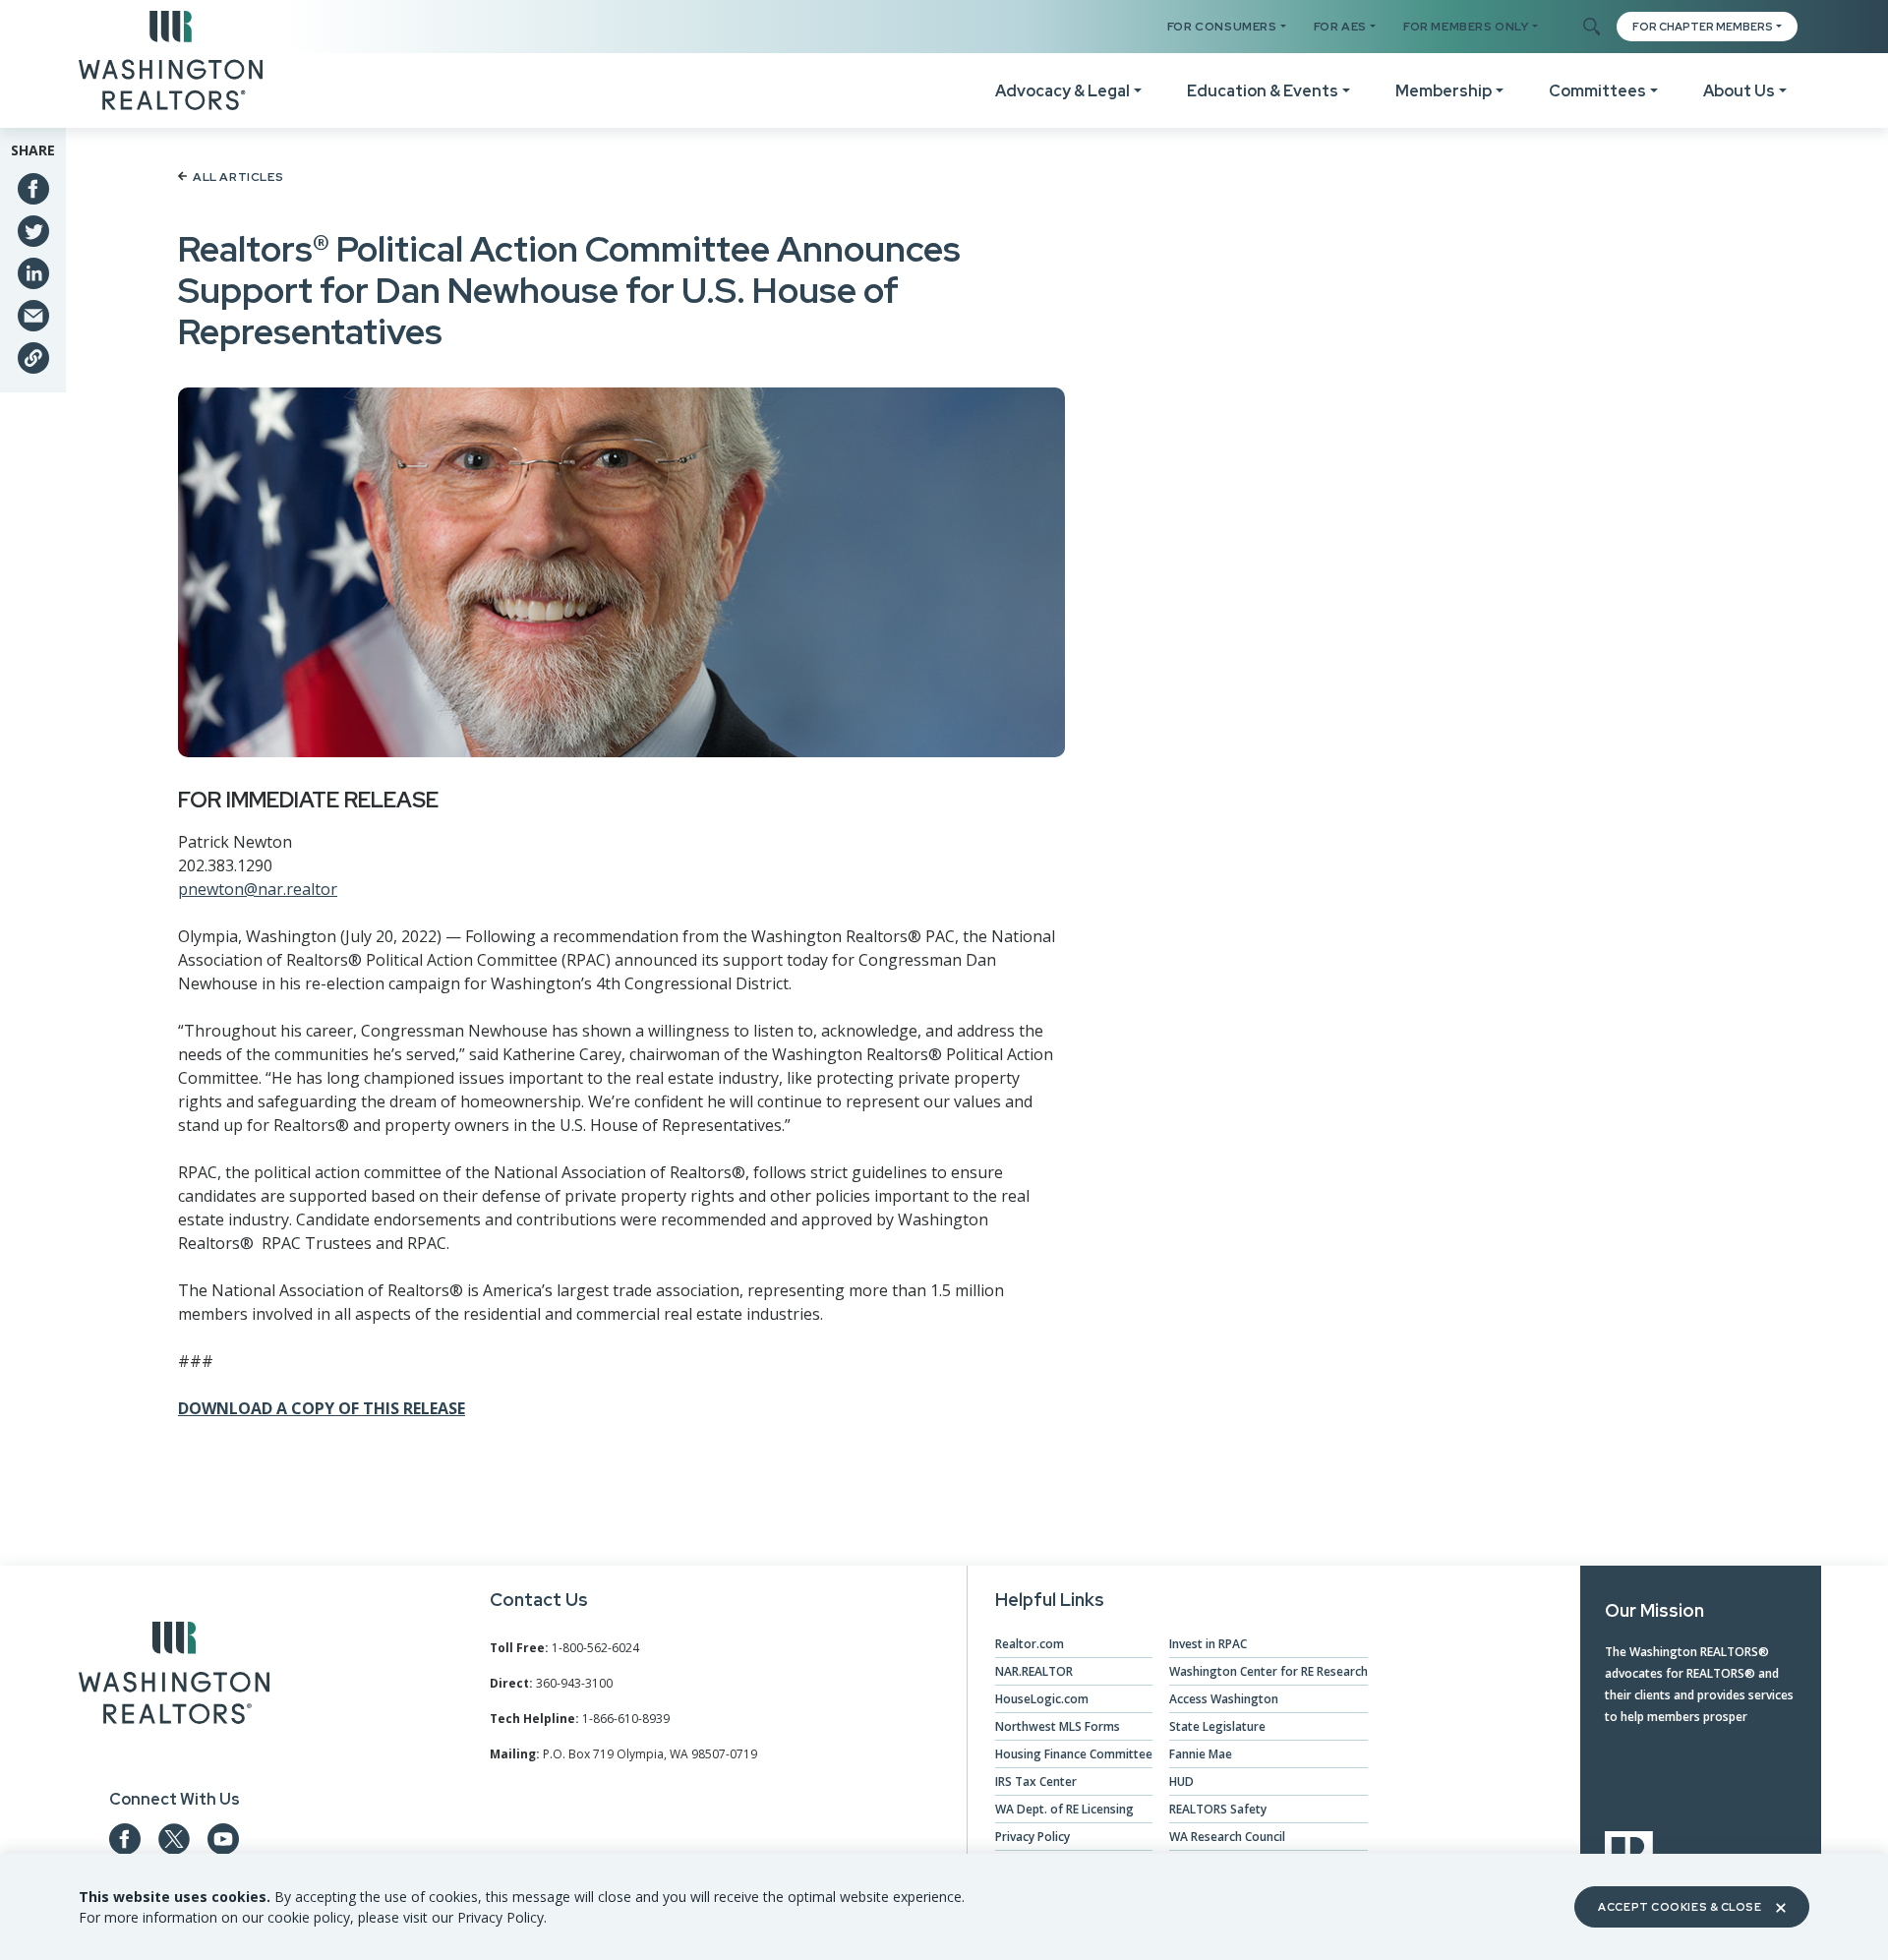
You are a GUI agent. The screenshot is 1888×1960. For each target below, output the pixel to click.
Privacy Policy (1032, 1837)
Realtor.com (1030, 1644)
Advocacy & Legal (1062, 91)
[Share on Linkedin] (33, 273)
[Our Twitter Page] (174, 1839)
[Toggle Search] (1591, 28)
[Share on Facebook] (33, 189)
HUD (1181, 1782)
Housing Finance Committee (1074, 1754)
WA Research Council (1227, 1837)
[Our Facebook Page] (125, 1839)
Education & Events (1263, 91)
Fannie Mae (1201, 1754)
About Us (1739, 91)
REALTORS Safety (1218, 1809)
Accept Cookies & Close (1680, 1907)
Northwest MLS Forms (1058, 1726)
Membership (1444, 91)
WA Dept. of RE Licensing (1064, 1809)
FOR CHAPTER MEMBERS (1703, 27)
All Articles (238, 177)
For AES (1340, 27)
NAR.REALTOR (1034, 1671)
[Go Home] (171, 59)
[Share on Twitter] (33, 231)
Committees (1597, 91)
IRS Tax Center (1036, 1782)
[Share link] (33, 358)
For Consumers (1222, 27)
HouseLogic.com (1042, 1699)
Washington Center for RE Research (1268, 1671)
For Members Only (1466, 27)
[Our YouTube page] (223, 1839)
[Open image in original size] (174, 1677)
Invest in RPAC (1208, 1644)
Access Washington (1224, 1699)
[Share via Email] (33, 316)
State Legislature (1217, 1726)
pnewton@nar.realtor (258, 889)
